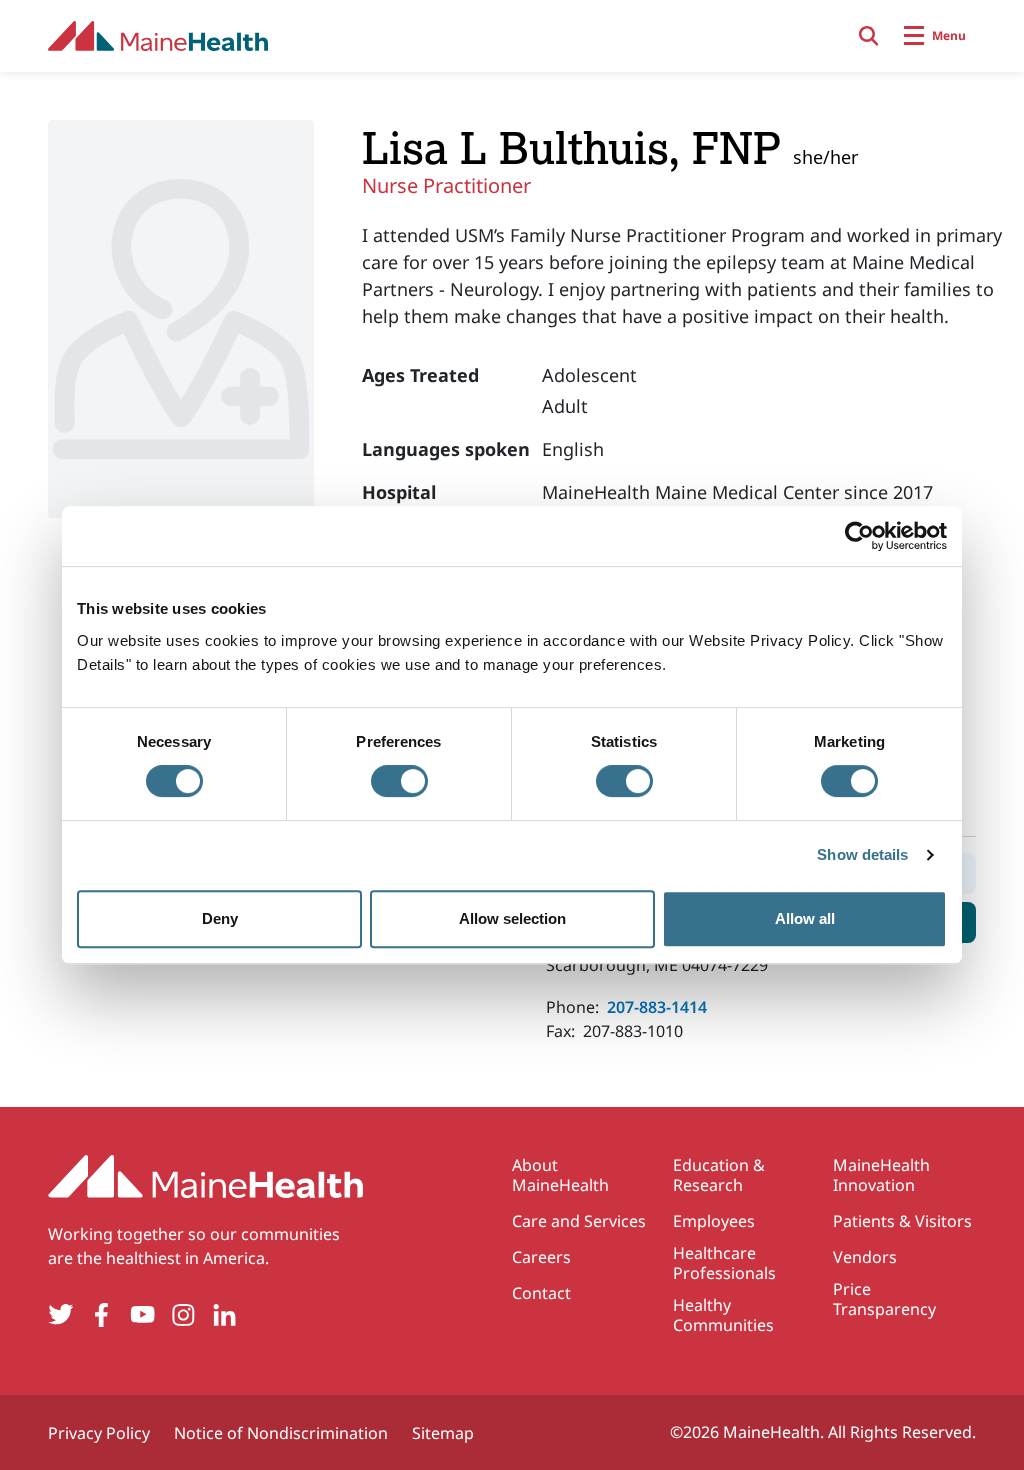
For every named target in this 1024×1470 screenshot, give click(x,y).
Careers (541, 1257)
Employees (714, 1221)
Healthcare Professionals (724, 1263)
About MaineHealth (560, 1175)
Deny (220, 918)
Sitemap (443, 1433)
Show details (862, 854)
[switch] (399, 781)
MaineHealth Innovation (881, 1175)
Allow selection (512, 918)
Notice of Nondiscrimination (281, 1433)
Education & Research (719, 1175)
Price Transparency (884, 1299)
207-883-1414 (657, 1007)
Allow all (805, 918)
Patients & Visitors (902, 1221)
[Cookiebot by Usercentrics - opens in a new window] (859, 536)
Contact (541, 1293)
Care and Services (579, 1221)
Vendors (865, 1257)
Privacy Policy (99, 1433)
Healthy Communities (723, 1315)
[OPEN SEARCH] (869, 36)
